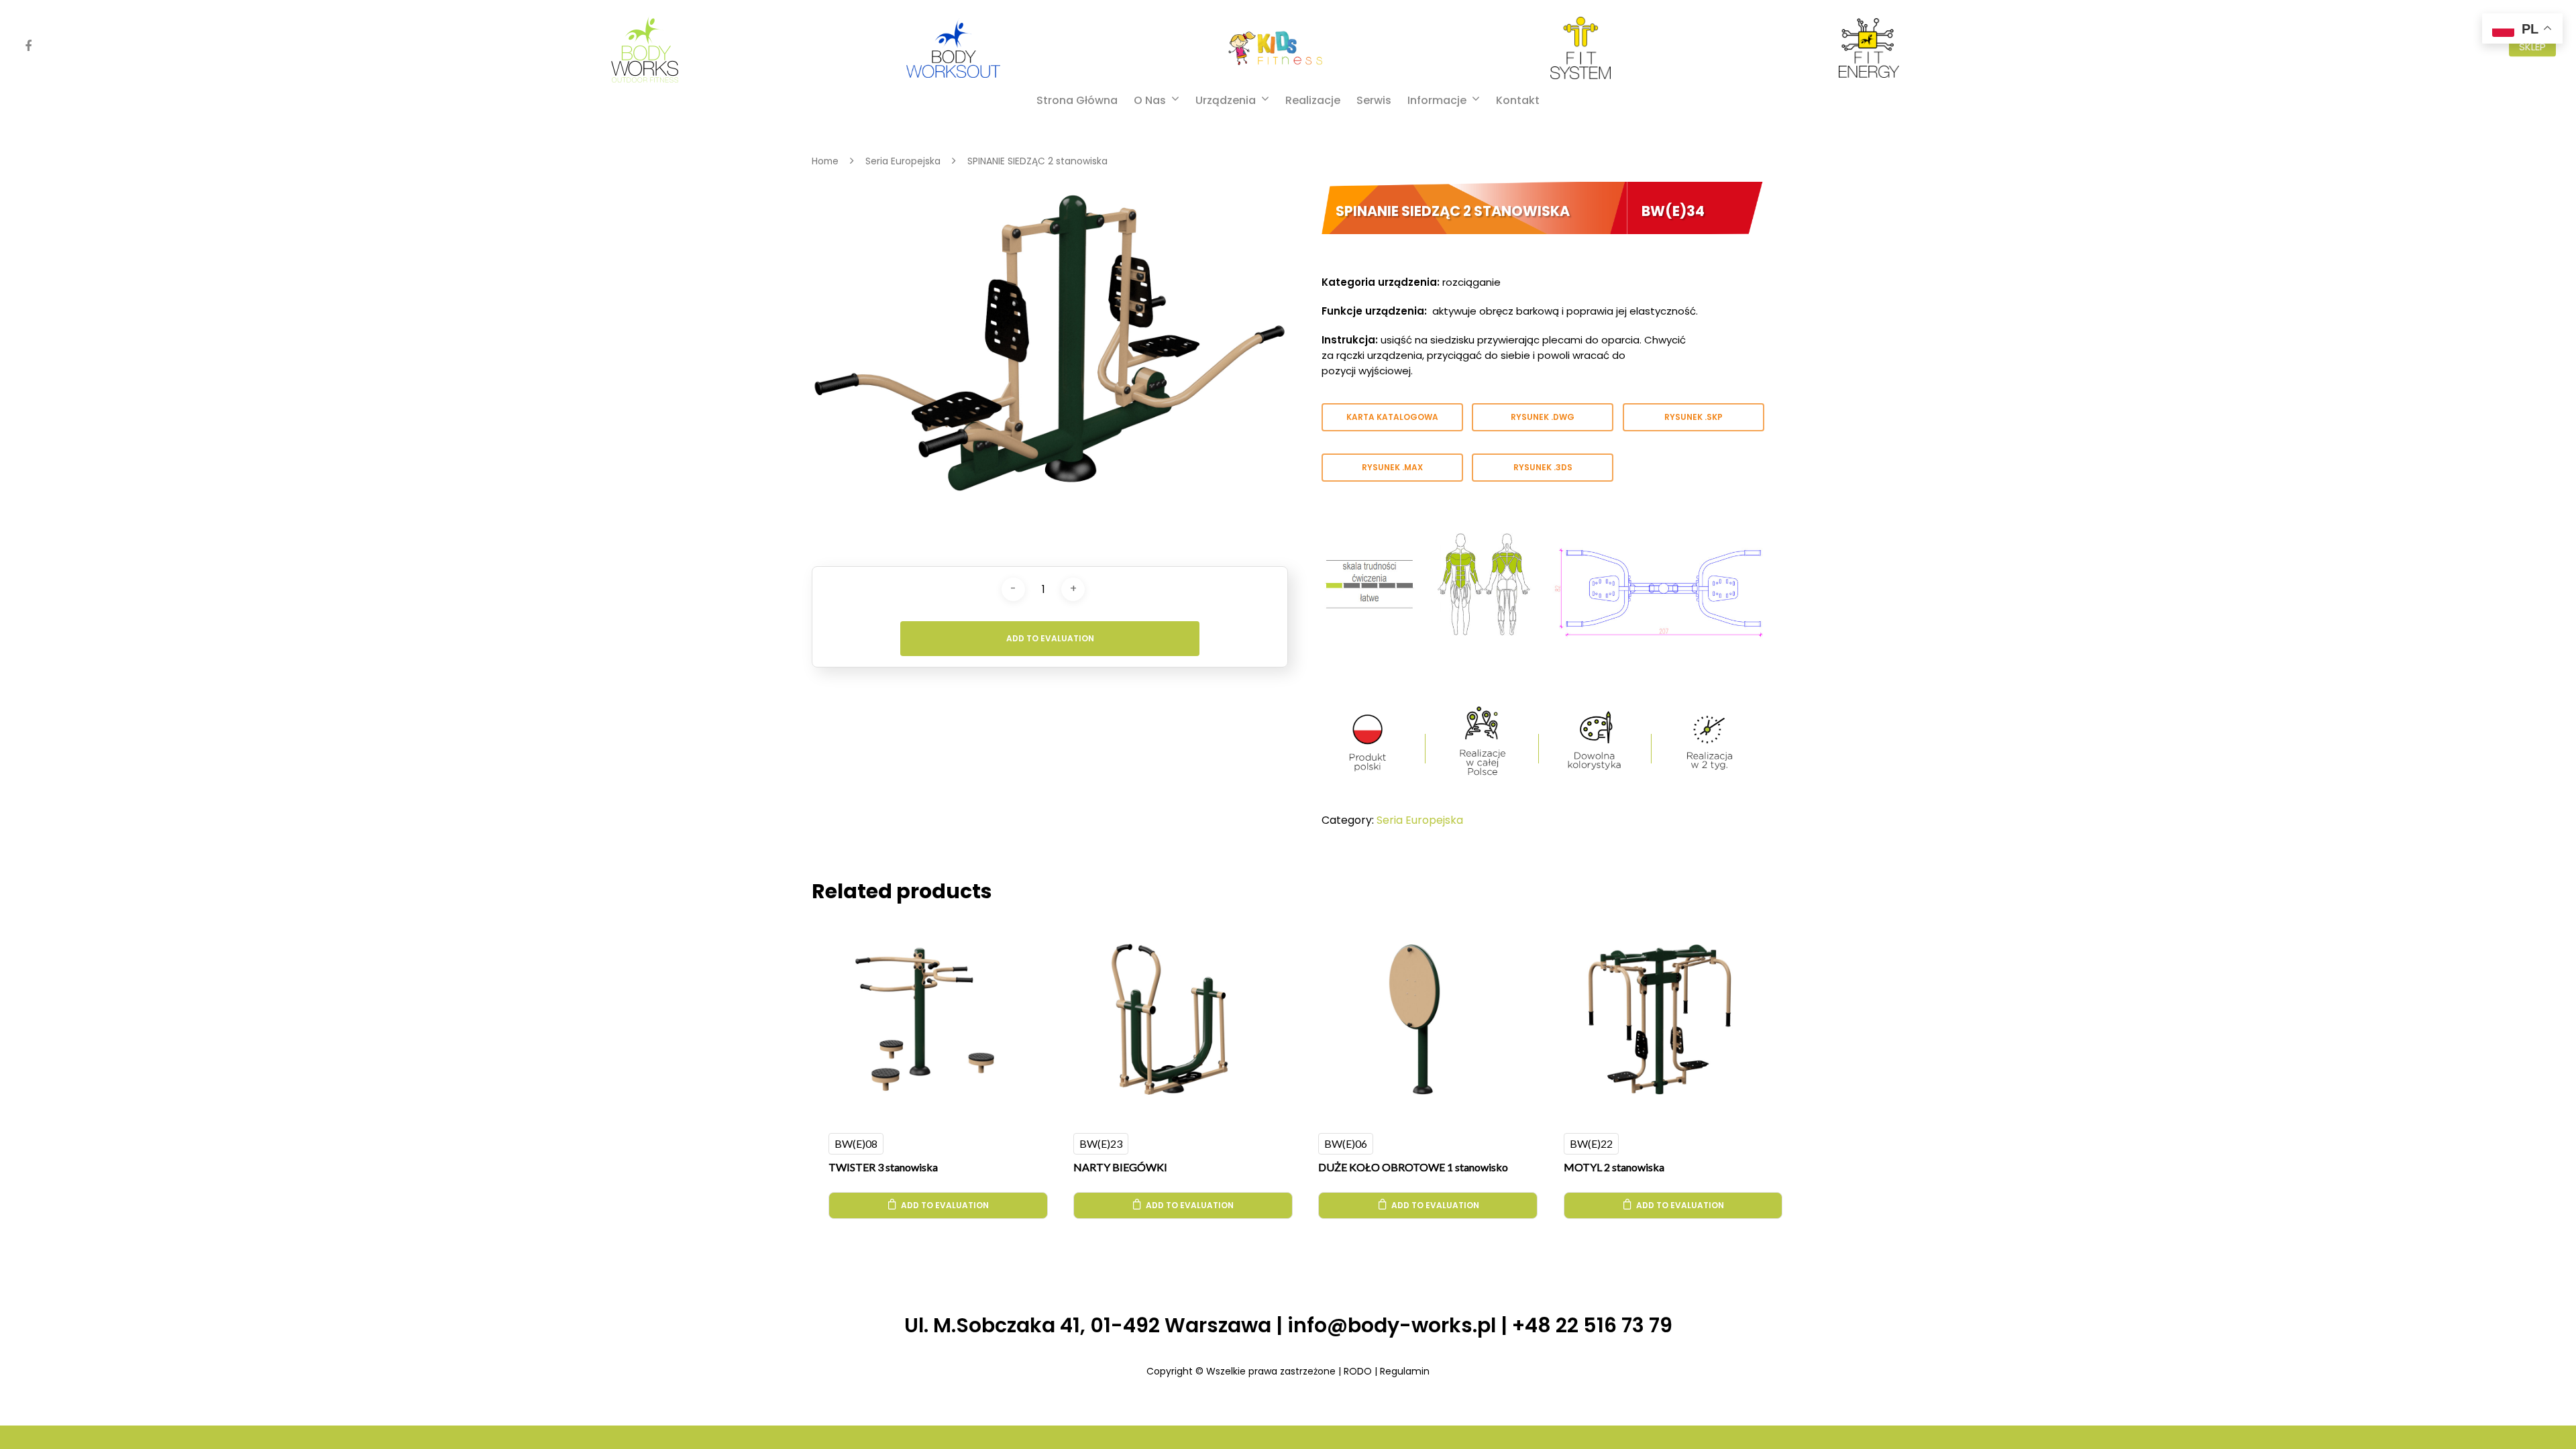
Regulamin (1405, 1371)
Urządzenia (1226, 101)
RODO (1358, 1371)
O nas (1150, 101)
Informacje (1437, 101)
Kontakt (1518, 101)
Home (825, 161)
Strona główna (1077, 101)
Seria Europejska (903, 161)
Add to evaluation (1050, 638)
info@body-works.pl (1392, 1325)
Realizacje (1313, 101)
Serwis (1374, 101)
